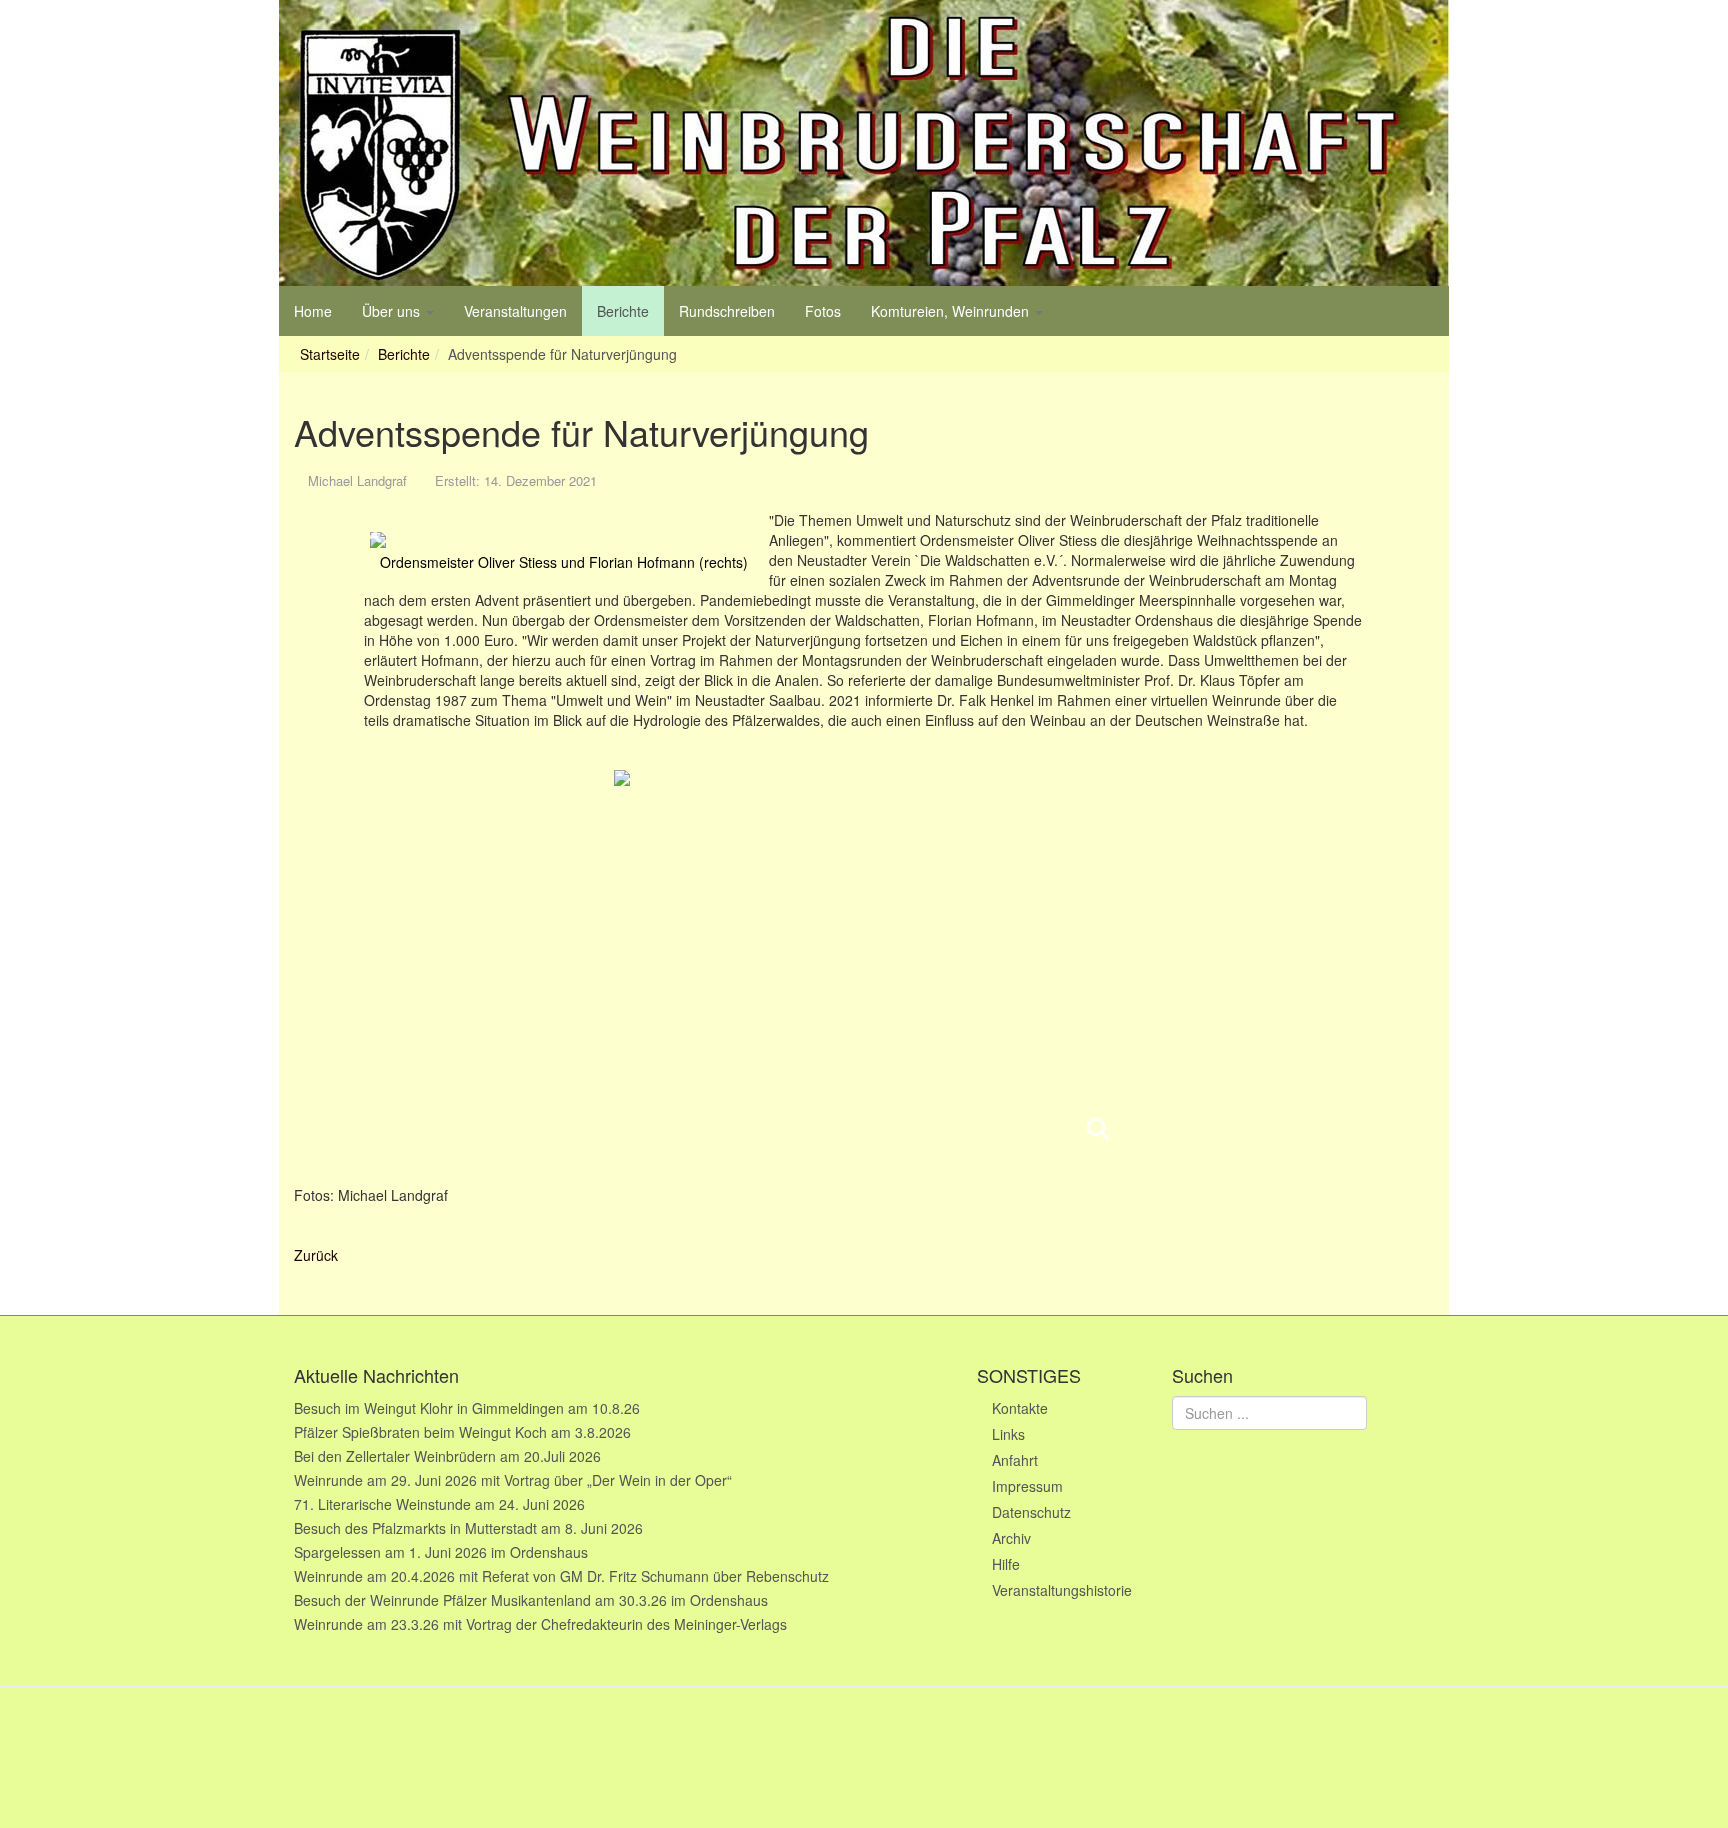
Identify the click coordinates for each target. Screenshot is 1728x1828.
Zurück (316, 1255)
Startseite (330, 354)
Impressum (1027, 1486)
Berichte (623, 311)
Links (1008, 1434)
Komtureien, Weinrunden (952, 311)
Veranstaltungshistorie (1062, 1590)
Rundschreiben (727, 311)
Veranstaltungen (515, 311)
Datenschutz (1031, 1512)
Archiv (1011, 1538)
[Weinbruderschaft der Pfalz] (864, 143)
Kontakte (1020, 1408)
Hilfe (1006, 1564)
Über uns (393, 311)
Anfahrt (1015, 1460)
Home (313, 311)
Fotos (823, 311)
